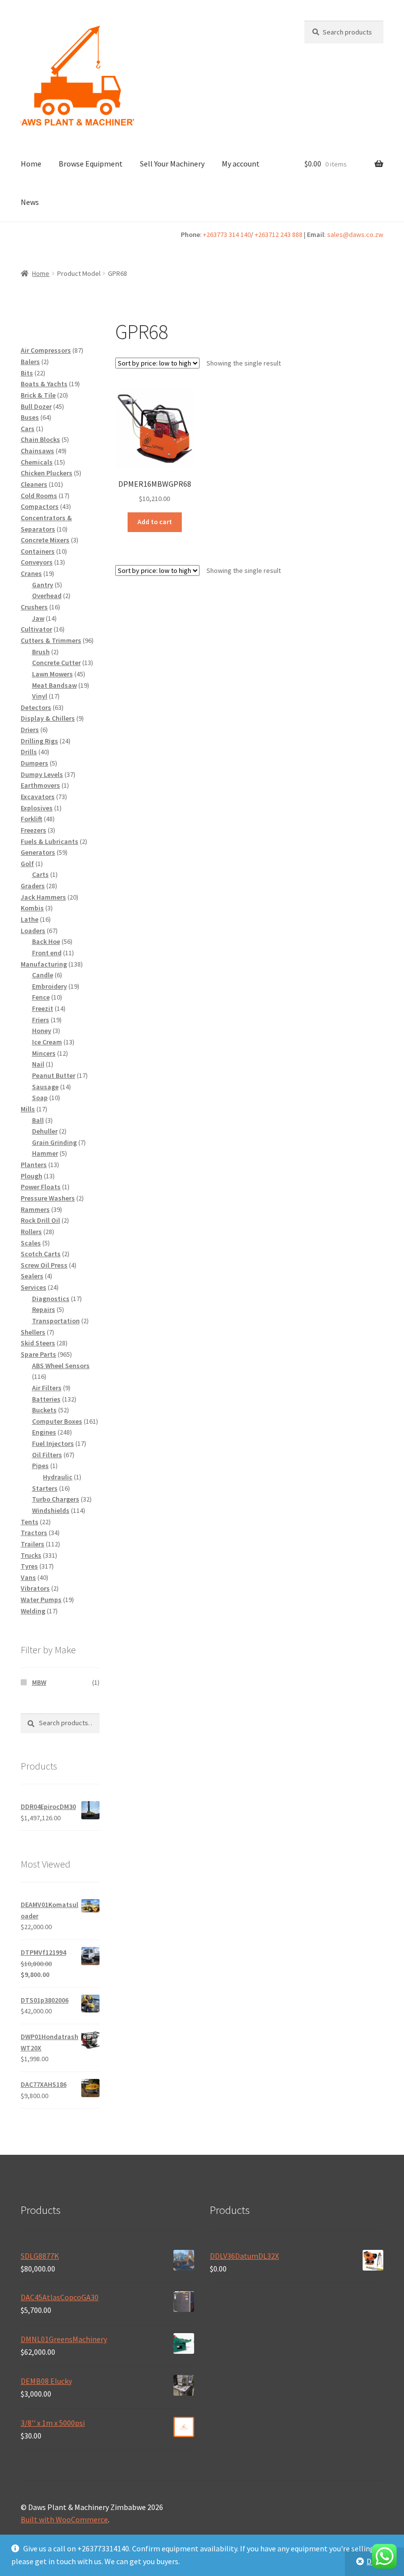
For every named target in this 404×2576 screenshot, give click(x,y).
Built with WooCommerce (64, 2519)
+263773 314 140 (227, 234)
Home (31, 164)
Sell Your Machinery (172, 164)
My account (241, 164)
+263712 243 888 (279, 234)
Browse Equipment (91, 164)
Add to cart (155, 522)
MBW (39, 1682)
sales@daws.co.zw (355, 234)
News (30, 202)
